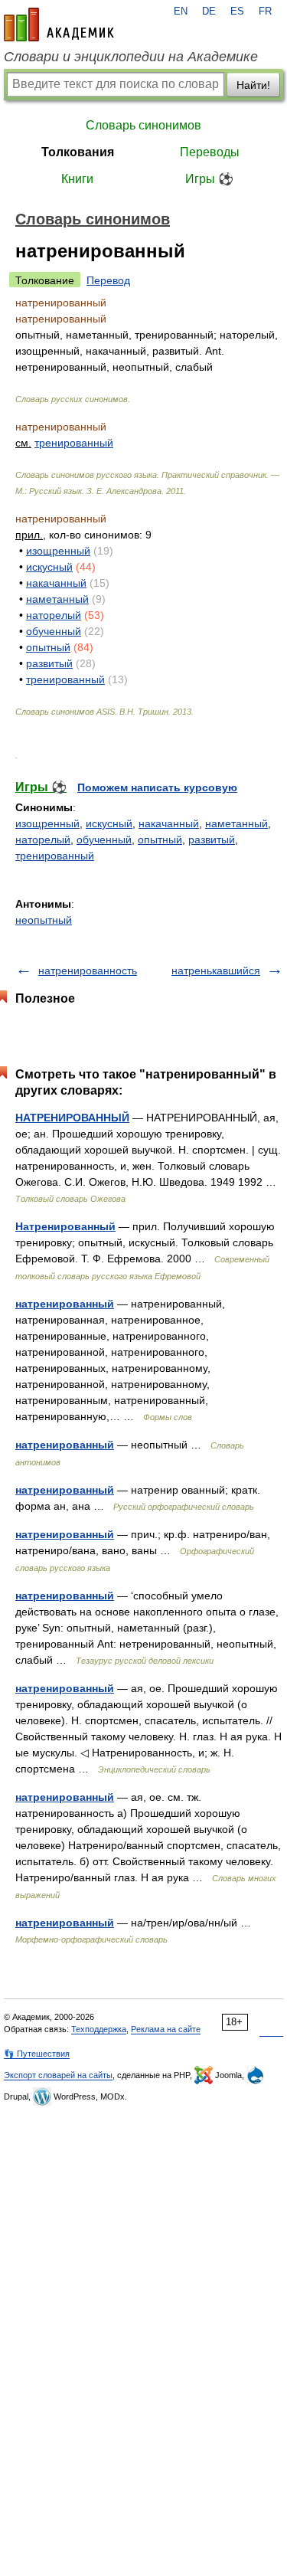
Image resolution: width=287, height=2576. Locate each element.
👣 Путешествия (37, 2054)
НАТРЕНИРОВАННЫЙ (72, 1118)
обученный (54, 631)
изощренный (58, 551)
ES (237, 11)
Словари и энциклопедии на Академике (131, 57)
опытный (48, 647)
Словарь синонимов (143, 125)
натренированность (88, 971)
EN (181, 11)
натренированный (65, 1304)
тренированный (74, 443)
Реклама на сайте (166, 2029)
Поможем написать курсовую (157, 787)
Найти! (253, 85)
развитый (49, 663)
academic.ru (59, 25)
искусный (49, 567)
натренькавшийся (216, 971)
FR (265, 11)
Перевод (108, 280)
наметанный (57, 599)
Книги (77, 179)
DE (209, 11)
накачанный (56, 583)
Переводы (210, 152)
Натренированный (65, 1226)
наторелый (54, 615)
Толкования (78, 152)
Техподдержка (99, 2029)
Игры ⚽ (209, 179)
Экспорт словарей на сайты (58, 2075)
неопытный (44, 920)
